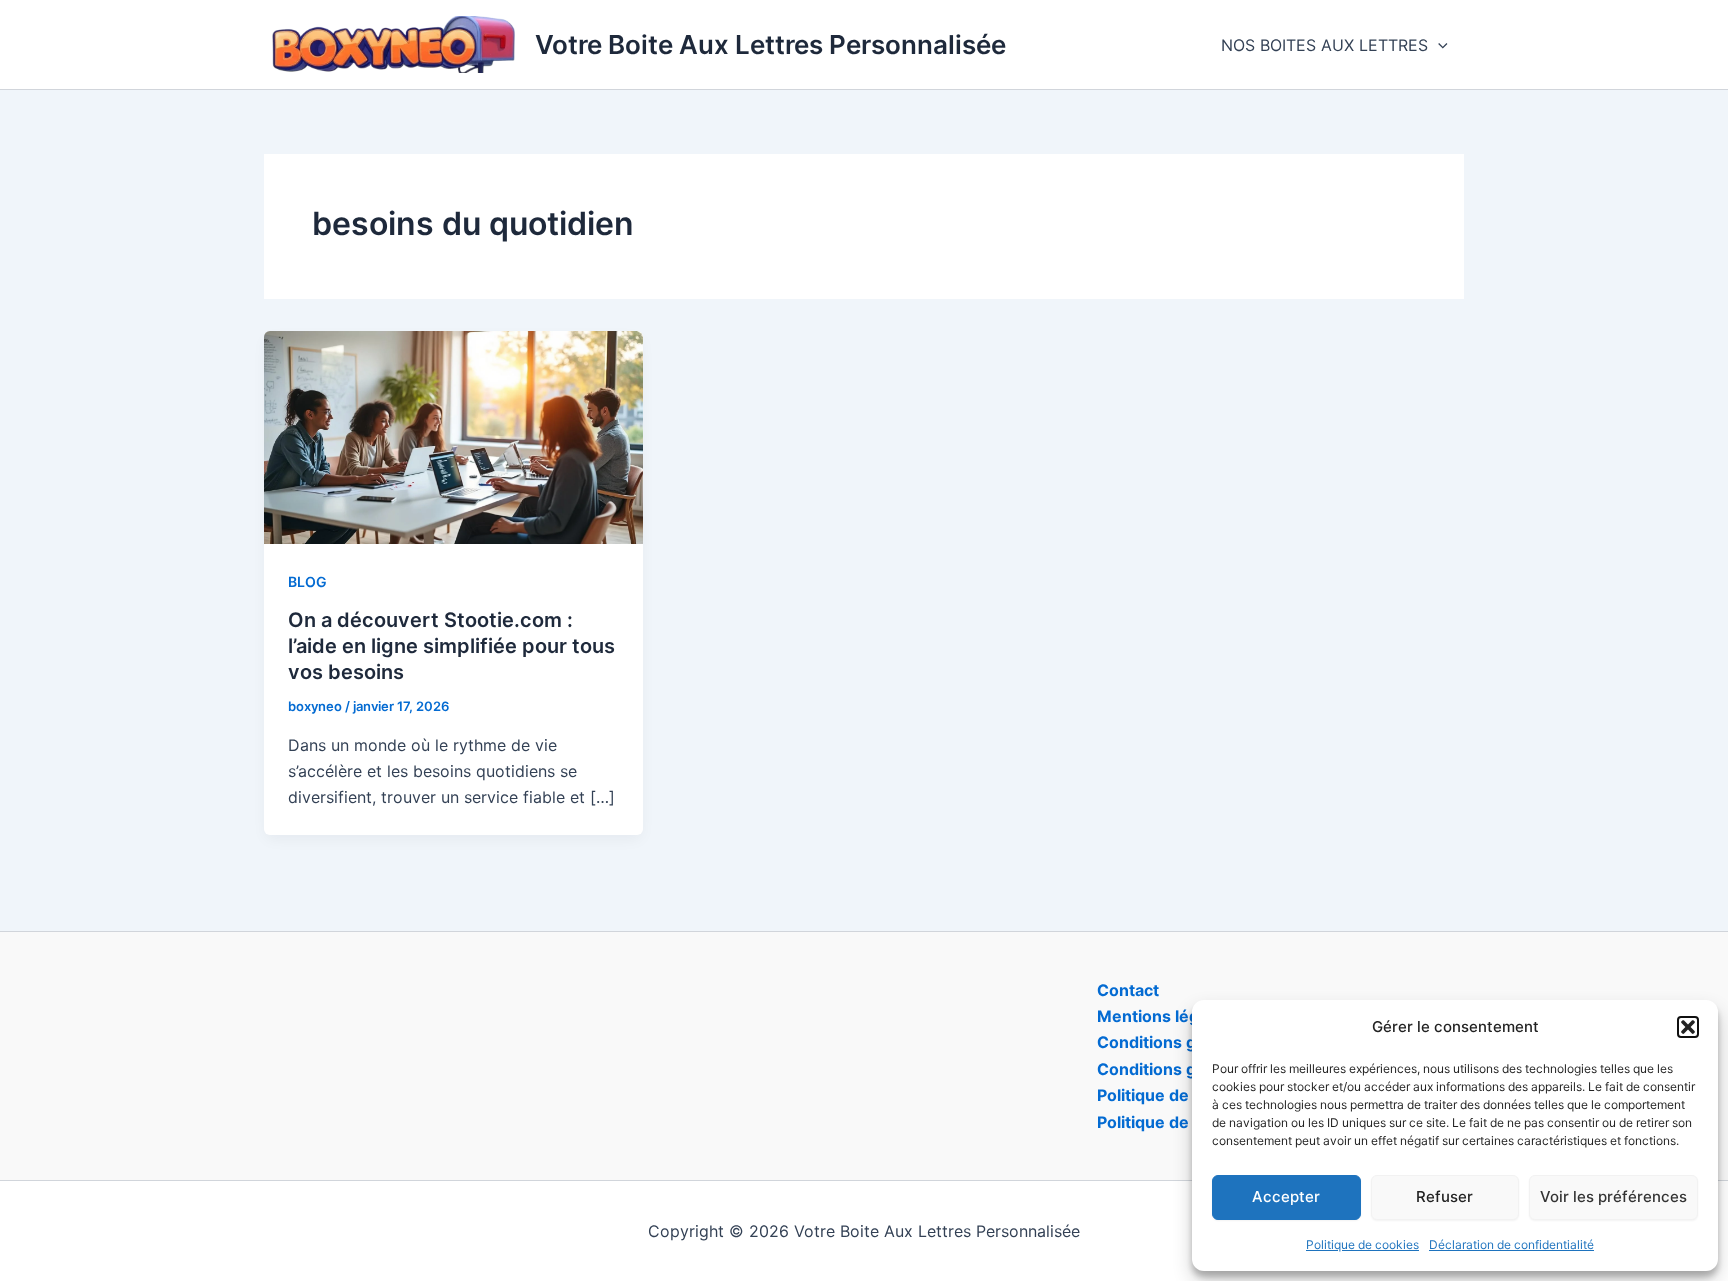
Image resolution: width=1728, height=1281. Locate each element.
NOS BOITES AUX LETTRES (1324, 45)
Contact (1128, 990)
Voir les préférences (1613, 1196)
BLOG (307, 581)
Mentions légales (1164, 1016)
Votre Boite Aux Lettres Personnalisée (770, 44)
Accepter (1286, 1196)
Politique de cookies (1362, 1244)
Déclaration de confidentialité (1511, 1244)
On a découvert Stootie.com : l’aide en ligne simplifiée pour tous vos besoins (451, 646)
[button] (1688, 1027)
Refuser (1444, 1196)
